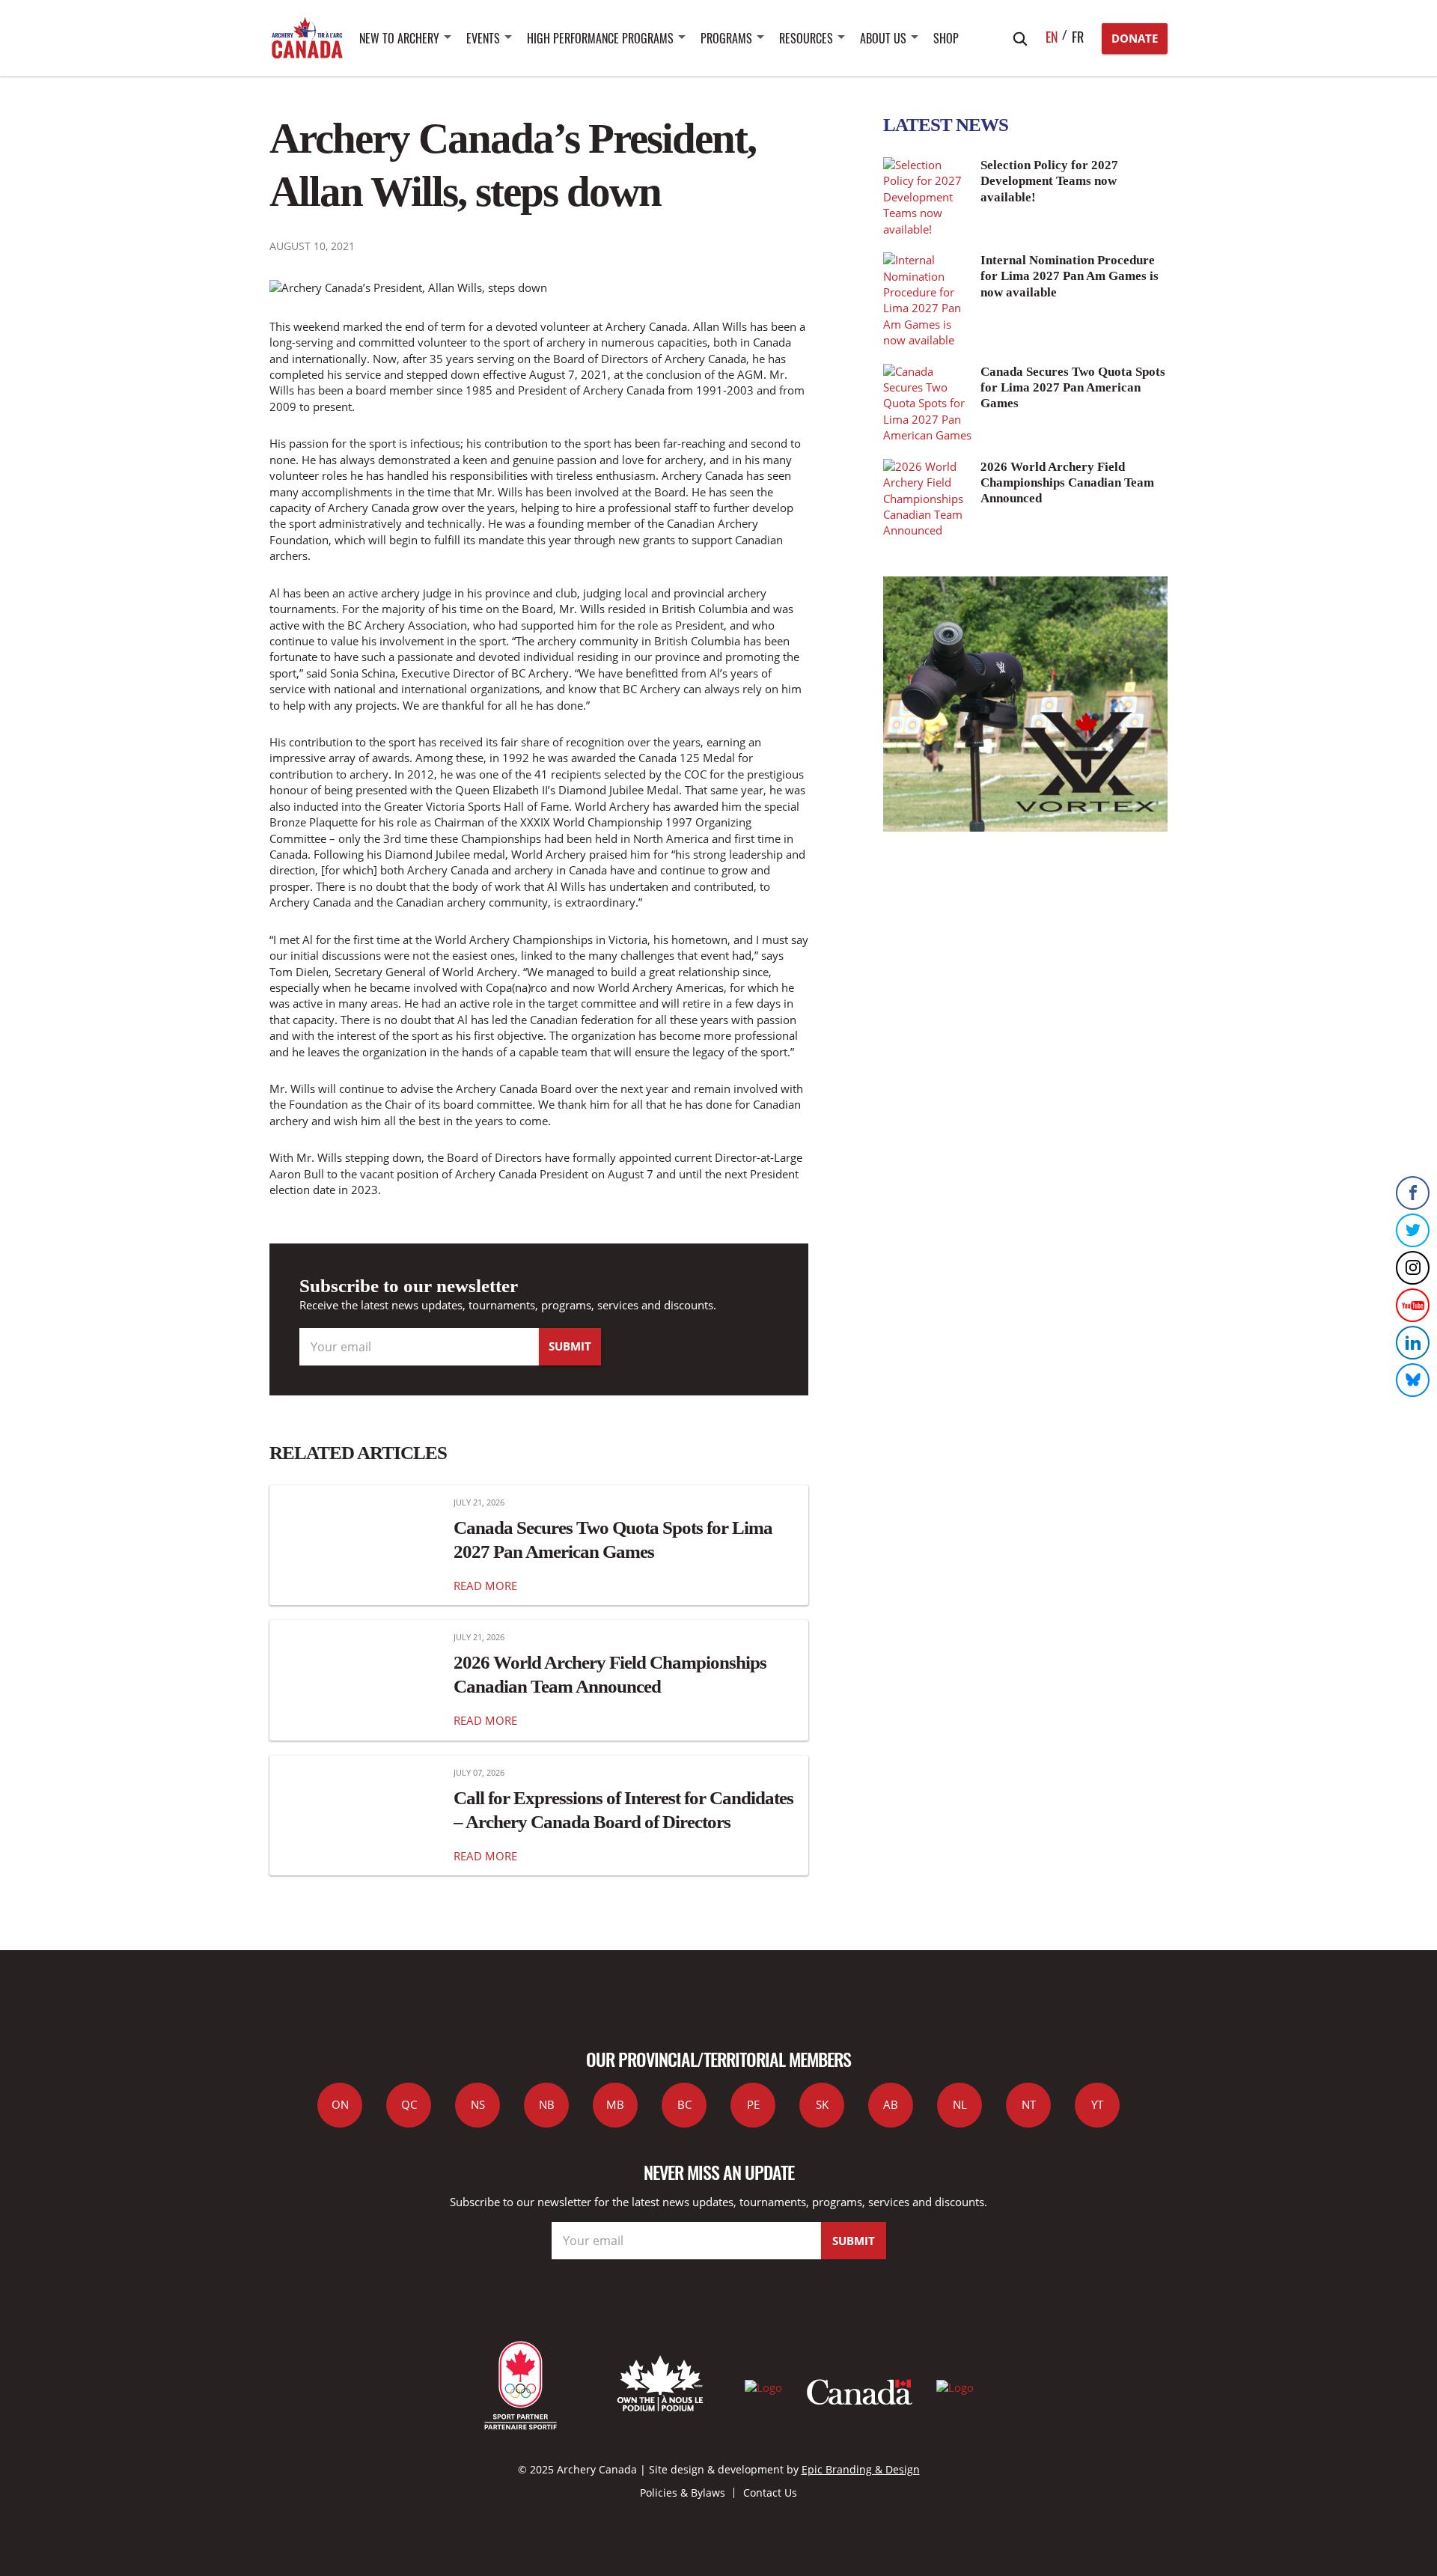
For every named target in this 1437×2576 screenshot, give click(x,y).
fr (1078, 37)
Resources (806, 38)
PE (753, 2104)
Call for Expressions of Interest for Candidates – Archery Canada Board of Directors (623, 1809)
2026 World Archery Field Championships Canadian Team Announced (610, 1674)
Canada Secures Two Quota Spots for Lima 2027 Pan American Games (613, 1539)
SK (822, 2104)
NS (478, 2104)
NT (1029, 2104)
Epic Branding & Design (861, 2469)
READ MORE (485, 1586)
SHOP (946, 38)
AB (891, 2104)
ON (340, 2104)
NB (547, 2104)
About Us (883, 38)
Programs (726, 38)
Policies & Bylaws (683, 2493)
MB (615, 2104)
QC (409, 2104)
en (1052, 37)
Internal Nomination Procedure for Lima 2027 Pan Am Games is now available (1070, 276)
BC (684, 2104)
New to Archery (399, 38)
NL (960, 2104)
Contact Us (770, 2493)
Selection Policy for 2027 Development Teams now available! (1049, 181)
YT (1097, 2104)
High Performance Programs (600, 38)
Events (483, 38)
